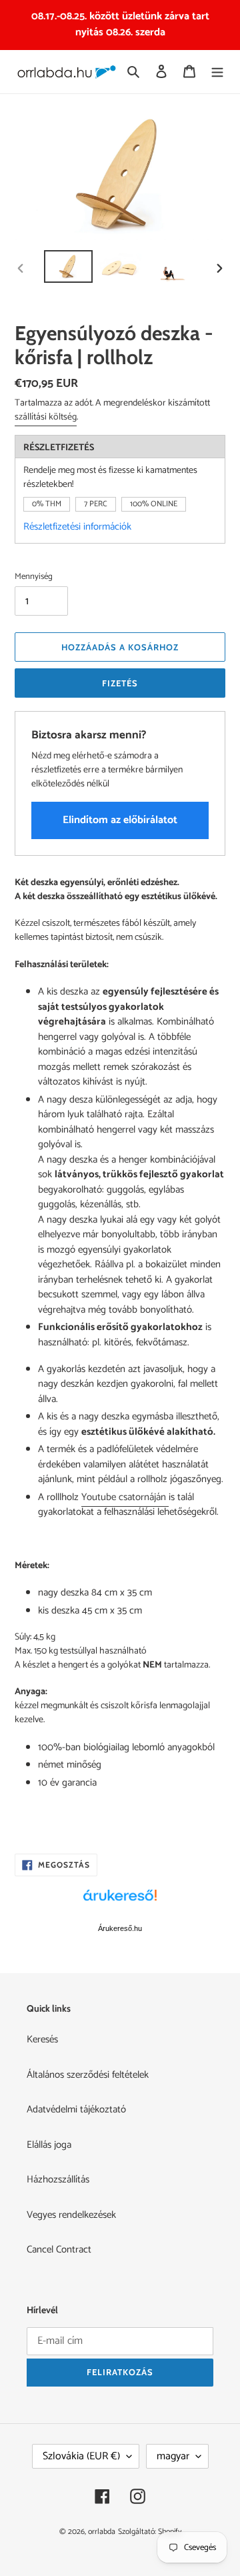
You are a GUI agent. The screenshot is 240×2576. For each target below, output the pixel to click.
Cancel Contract (59, 2249)
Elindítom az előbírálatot (120, 820)
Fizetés (120, 683)
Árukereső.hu (120, 1928)
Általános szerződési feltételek (88, 2075)
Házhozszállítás (58, 2179)
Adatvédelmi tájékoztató (76, 2109)
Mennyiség (34, 577)
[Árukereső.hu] (120, 1902)
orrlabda (102, 2532)
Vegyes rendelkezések (71, 2215)
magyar (173, 2456)
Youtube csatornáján (125, 1497)
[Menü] (217, 72)
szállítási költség (46, 417)
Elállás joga (49, 2145)
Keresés (42, 2039)
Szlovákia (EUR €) (81, 2456)
